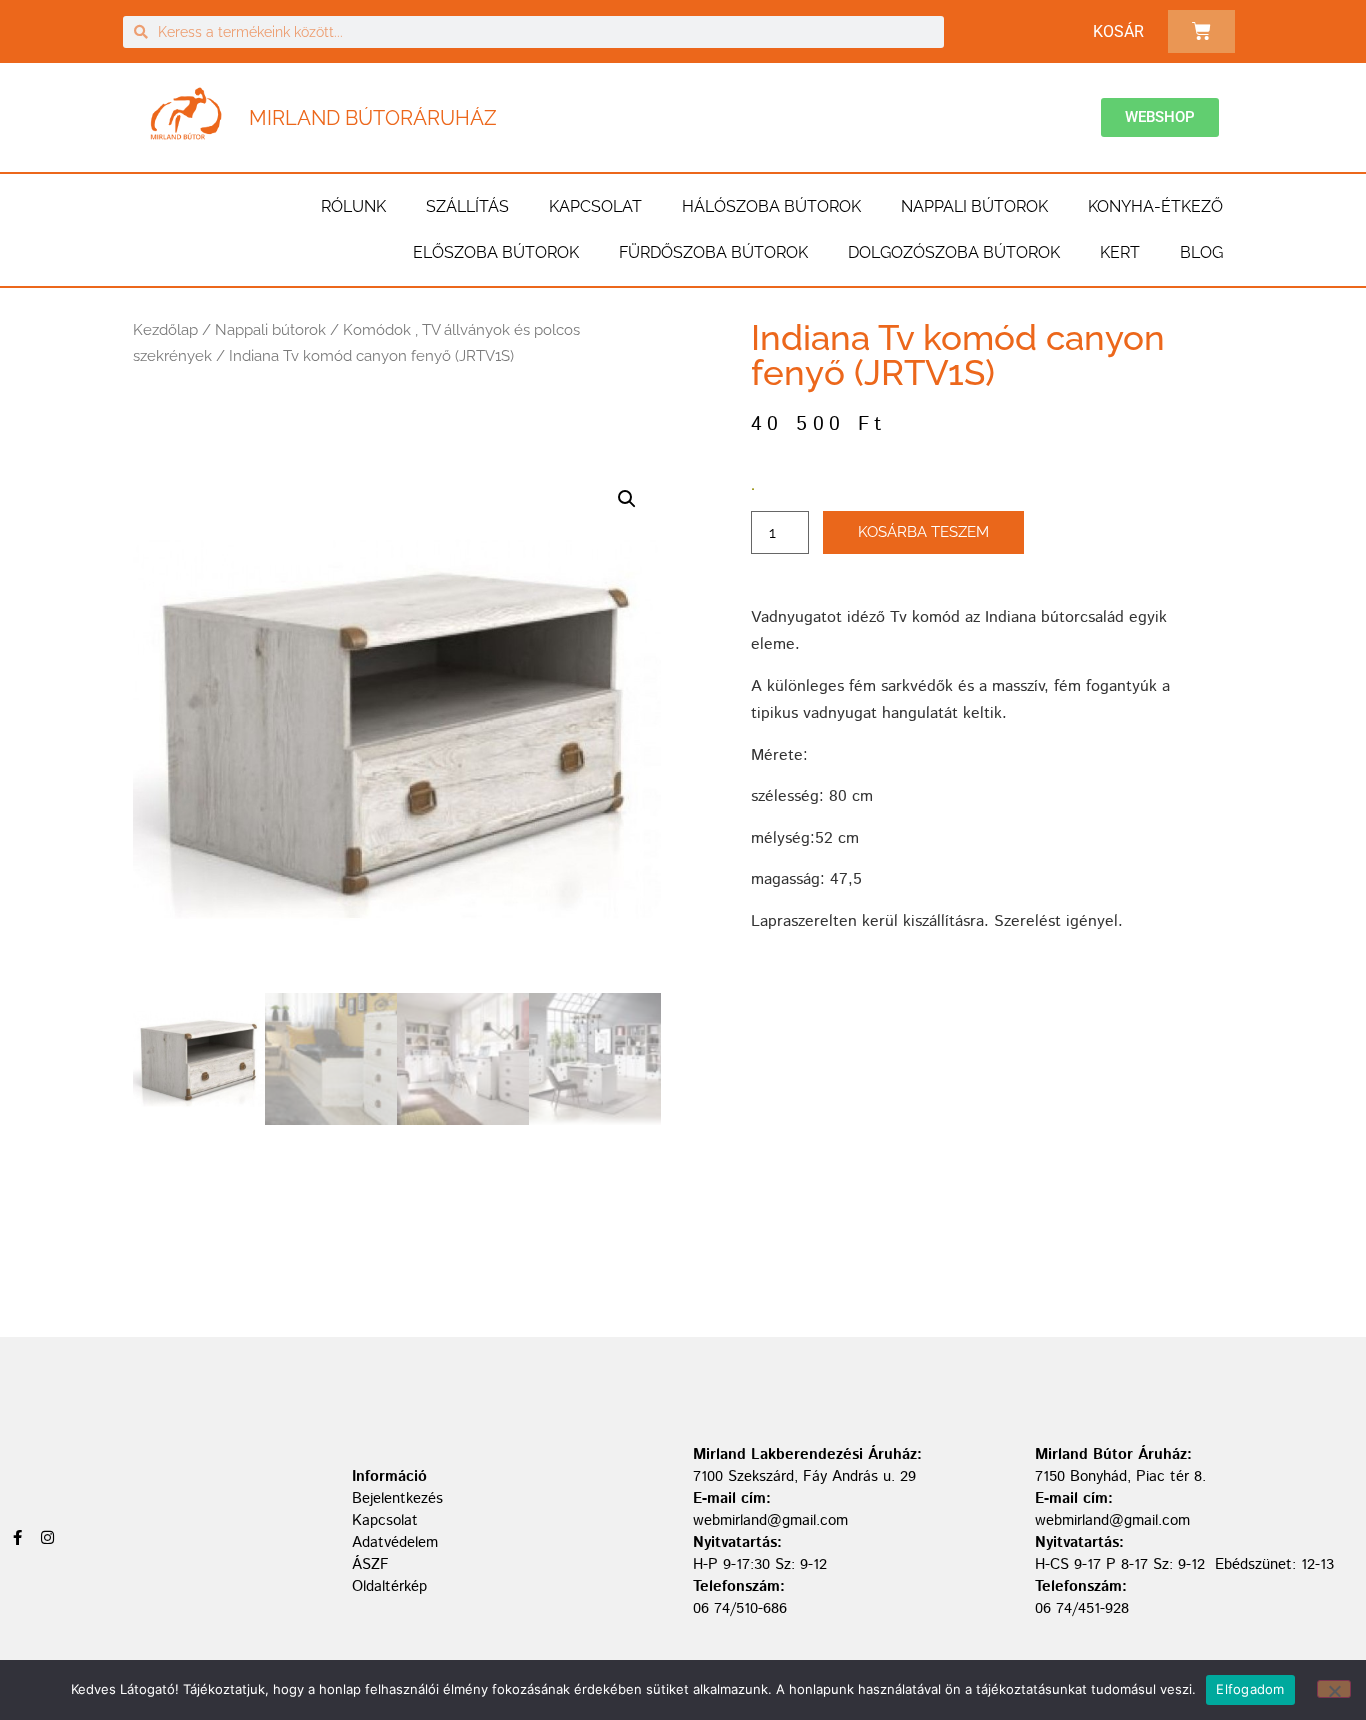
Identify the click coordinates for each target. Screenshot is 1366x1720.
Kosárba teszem (923, 532)
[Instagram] (47, 1537)
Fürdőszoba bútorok (713, 252)
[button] (627, 499)
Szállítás (467, 206)
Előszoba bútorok (496, 252)
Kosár (1118, 31)
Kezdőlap (165, 330)
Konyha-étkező (1155, 206)
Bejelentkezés (397, 1498)
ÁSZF (370, 1564)
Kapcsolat (595, 206)
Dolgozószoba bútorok (954, 252)
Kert (1120, 252)
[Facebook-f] (17, 1537)
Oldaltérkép (389, 1586)
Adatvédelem (395, 1542)
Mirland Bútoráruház (373, 118)
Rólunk (353, 206)
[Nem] (1334, 1689)
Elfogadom (1250, 1689)
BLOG (1201, 252)
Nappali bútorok (974, 206)
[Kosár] (1201, 31)
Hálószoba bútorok (771, 206)
